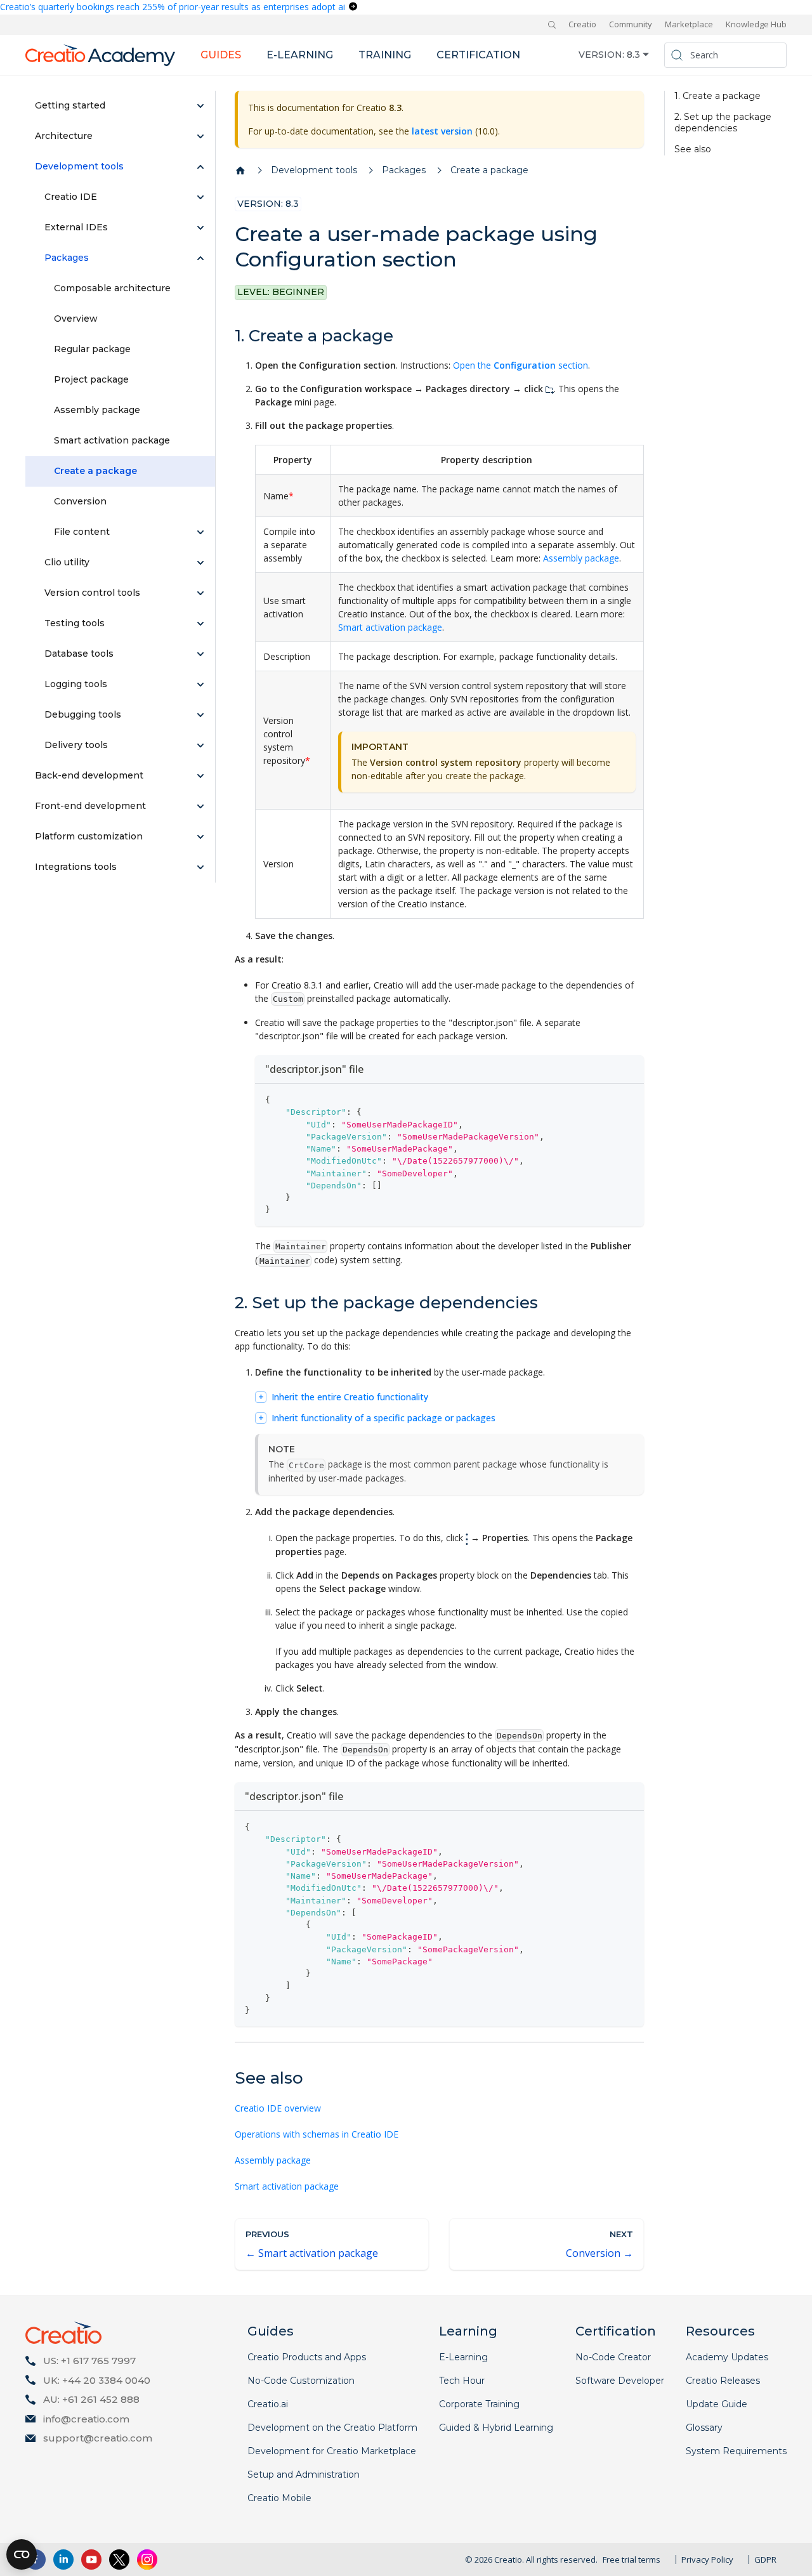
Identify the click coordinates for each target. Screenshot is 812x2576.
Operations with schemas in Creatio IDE (317, 2134)
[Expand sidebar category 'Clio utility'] (200, 563)
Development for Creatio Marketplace (332, 2451)
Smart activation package (390, 627)
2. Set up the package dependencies (723, 123)
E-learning (300, 55)
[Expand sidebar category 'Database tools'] (200, 654)
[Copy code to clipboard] (628, 1099)
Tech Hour (462, 2381)
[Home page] (240, 171)
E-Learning (463, 2357)
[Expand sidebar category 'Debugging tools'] (200, 715)
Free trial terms (632, 2560)
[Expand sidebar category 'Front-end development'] (200, 806)
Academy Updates (727, 2357)
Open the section (521, 365)
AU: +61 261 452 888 (91, 2399)
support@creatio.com (98, 2438)
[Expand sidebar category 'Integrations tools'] (200, 867)
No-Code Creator (613, 2357)
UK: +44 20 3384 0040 (97, 2380)
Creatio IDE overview (278, 2108)
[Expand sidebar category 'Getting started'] (200, 106)
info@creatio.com (86, 2419)
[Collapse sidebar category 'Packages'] (200, 258)
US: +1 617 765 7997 (89, 2361)
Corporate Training (479, 2404)
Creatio (582, 24)
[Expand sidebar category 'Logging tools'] (200, 685)
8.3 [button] (633, 55)
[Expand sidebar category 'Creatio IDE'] (200, 197)
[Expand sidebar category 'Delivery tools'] (200, 746)
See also (693, 149)
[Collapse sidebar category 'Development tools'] (200, 167)
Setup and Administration (304, 2474)
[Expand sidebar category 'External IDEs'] (200, 228)
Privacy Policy (707, 2560)
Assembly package (581, 558)
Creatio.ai (268, 2404)
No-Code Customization (301, 2381)
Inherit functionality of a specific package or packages (383, 1418)
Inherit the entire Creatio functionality (350, 1397)
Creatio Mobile (279, 2498)
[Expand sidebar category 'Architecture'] (200, 136)
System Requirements (736, 2451)
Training (385, 55)
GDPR (765, 2560)
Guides (221, 55)
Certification (478, 55)
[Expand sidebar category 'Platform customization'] (200, 837)
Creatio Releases (723, 2381)
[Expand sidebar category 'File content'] (200, 532)
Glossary (704, 2428)
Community (631, 24)
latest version (442, 131)
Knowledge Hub (756, 24)
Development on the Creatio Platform (332, 2428)
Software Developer (620, 2381)
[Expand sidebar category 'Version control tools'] (200, 593)
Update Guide (717, 2404)
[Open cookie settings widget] (22, 2554)
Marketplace (689, 24)
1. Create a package (717, 96)
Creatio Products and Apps (307, 2357)
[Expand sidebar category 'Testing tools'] (200, 624)
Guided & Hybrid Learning (496, 2428)
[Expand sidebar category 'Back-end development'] (200, 776)
